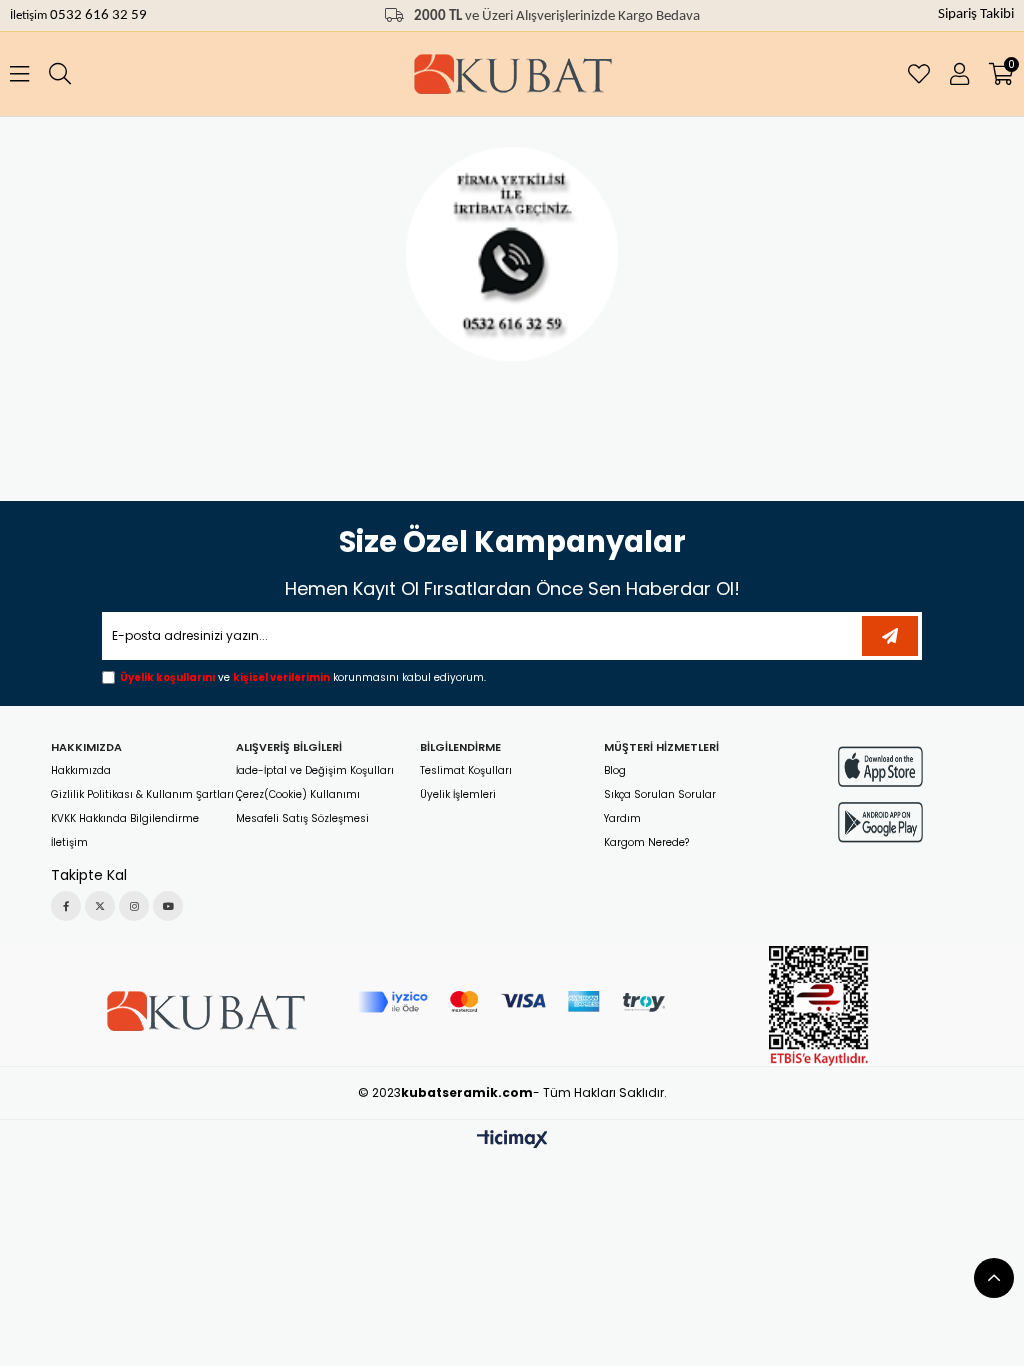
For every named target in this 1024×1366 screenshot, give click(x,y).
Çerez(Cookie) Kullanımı (298, 795)
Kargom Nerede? (646, 843)
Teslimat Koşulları (466, 771)
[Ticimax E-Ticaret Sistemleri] (512, 1140)
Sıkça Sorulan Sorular (660, 795)
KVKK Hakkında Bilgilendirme (125, 819)
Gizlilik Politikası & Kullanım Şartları (142, 795)
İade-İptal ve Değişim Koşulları (315, 771)
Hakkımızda (81, 771)
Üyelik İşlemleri (458, 795)
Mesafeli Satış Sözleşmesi (302, 819)
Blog (615, 771)
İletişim (30, 15)
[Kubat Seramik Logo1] (205, 1011)
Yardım (622, 819)
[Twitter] (100, 906)
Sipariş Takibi (976, 14)
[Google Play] (881, 822)
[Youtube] (168, 906)
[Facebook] (66, 906)
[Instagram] (134, 906)
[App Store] (881, 766)
